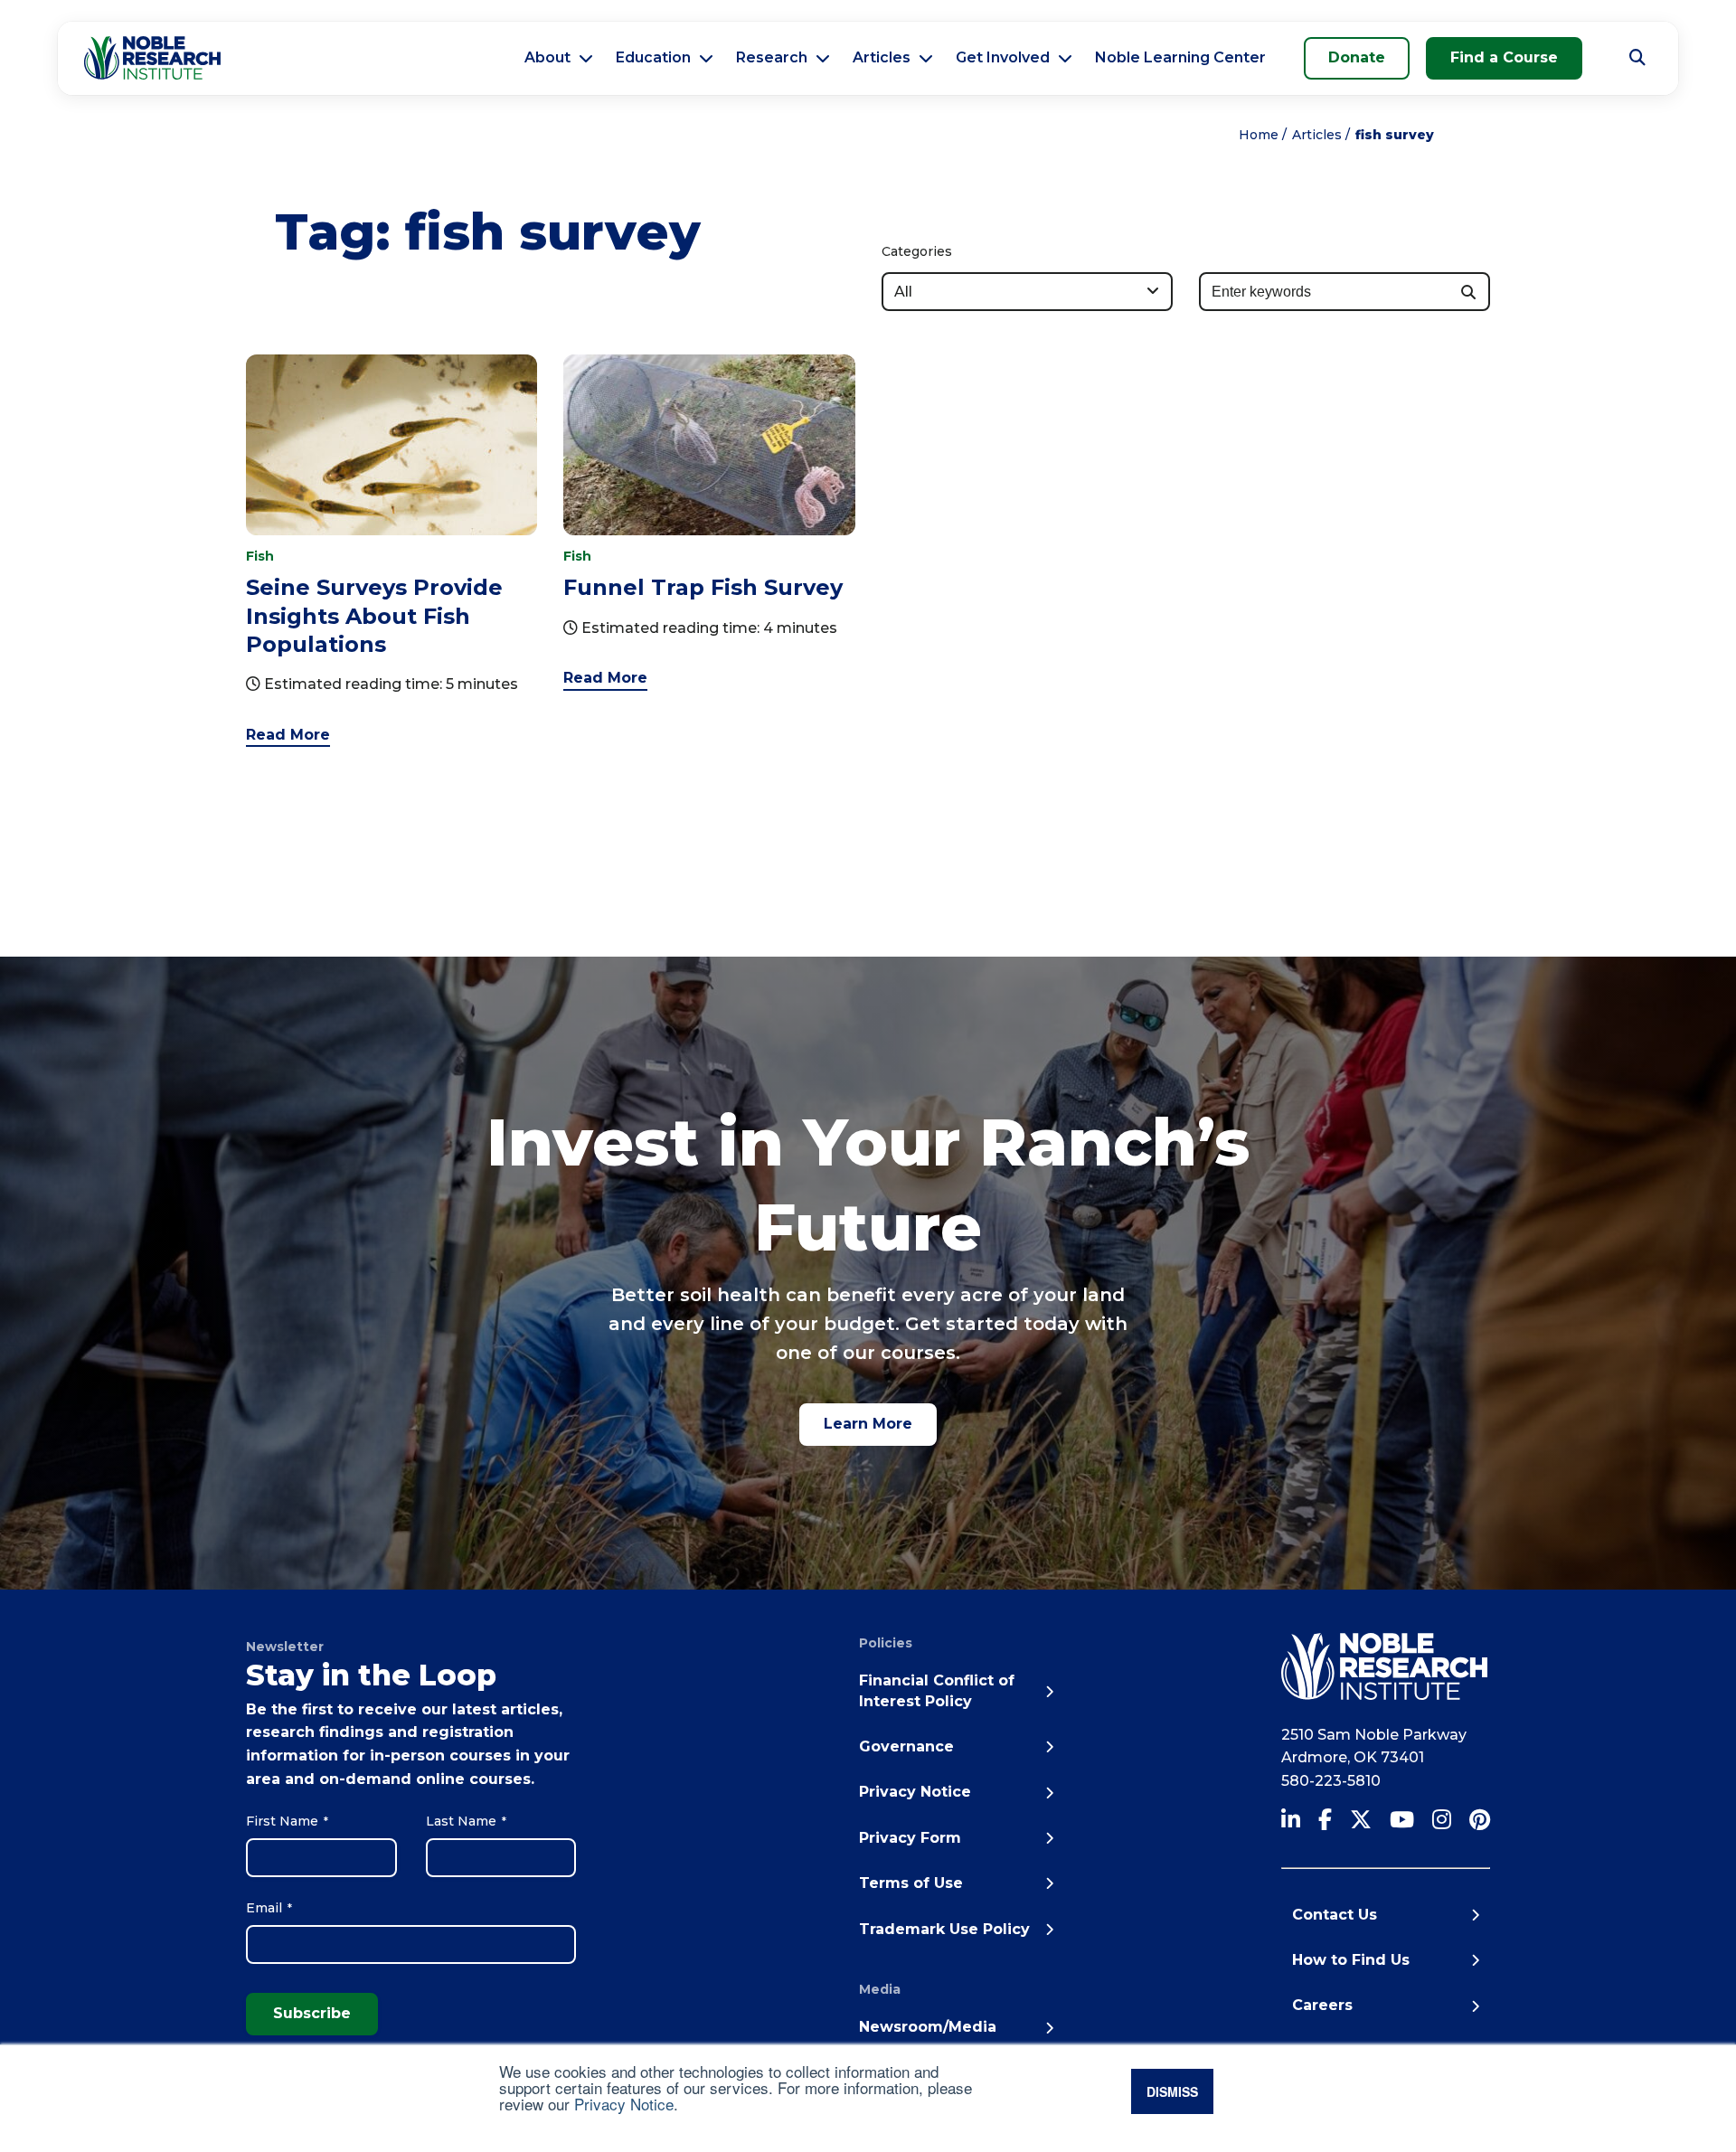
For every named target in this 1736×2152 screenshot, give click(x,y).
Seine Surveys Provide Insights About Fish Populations (374, 615)
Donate (1357, 57)
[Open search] (1637, 58)
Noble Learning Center (1180, 57)
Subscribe (312, 2013)
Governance (906, 1746)
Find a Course (1504, 57)
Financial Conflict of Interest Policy (937, 1690)
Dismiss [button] (1172, 2091)
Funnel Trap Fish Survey (703, 587)
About (547, 57)
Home (1259, 135)
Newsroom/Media (928, 2027)
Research (772, 57)
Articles (882, 57)
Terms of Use (911, 1883)
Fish (260, 556)
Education (653, 57)
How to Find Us (1351, 1960)
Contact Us (1335, 1915)
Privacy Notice (624, 2104)
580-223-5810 (1331, 1781)
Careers (1322, 2005)
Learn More (868, 1424)
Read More (288, 735)
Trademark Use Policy (944, 1929)
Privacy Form (910, 1838)
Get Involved (1003, 57)
